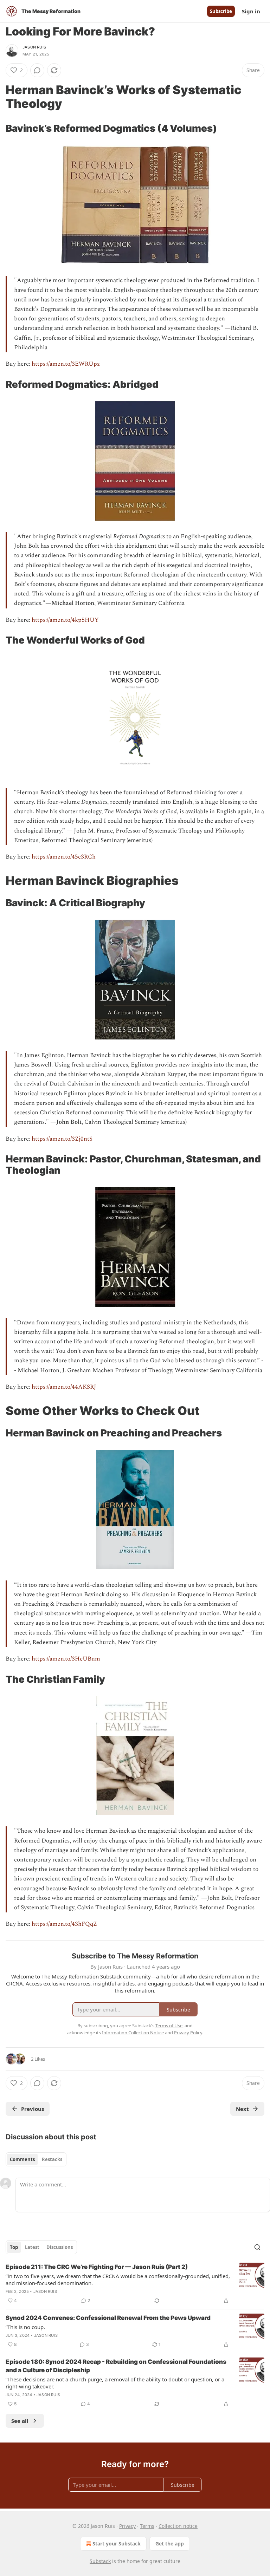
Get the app (170, 2544)
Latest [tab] (32, 2247)
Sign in (251, 11)
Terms (147, 2526)
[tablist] (36, 2159)
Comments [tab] (22, 2159)
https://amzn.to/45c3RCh (64, 857)
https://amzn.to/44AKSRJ (64, 1387)
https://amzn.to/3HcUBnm (66, 1659)
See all (20, 2421)
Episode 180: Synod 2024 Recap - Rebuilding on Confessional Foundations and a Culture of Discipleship (116, 2366)
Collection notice (178, 2526)
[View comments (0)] (37, 70)
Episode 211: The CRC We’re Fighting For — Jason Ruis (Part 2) (97, 2267)
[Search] (257, 2247)
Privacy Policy (188, 2033)
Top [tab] (14, 2247)
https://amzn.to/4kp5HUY (65, 620)
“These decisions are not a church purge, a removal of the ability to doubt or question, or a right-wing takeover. (115, 2383)
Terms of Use (169, 2026)
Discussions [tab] (60, 2247)
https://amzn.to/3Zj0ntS (62, 1139)
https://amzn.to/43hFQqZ (64, 1924)
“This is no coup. (25, 2327)
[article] (135, 2284)
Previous (33, 2109)
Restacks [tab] (52, 2159)
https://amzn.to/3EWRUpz (66, 364)
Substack (100, 2561)
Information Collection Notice (133, 2033)
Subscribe (221, 11)
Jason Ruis (34, 47)
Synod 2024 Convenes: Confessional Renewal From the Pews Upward (108, 2318)
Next (242, 2109)
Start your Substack (117, 2544)
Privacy (127, 2526)
